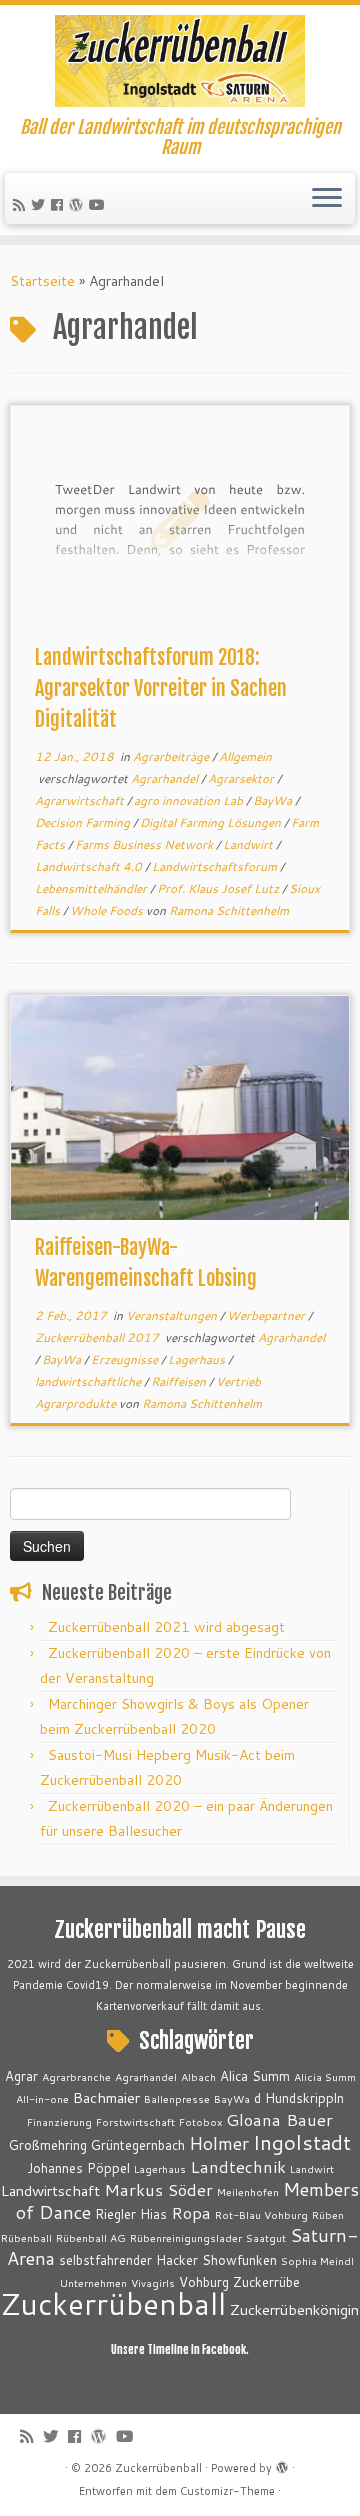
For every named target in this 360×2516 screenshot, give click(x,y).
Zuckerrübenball (113, 2303)
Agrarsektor (242, 778)
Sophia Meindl (317, 2260)
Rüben (328, 2214)
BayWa (274, 800)
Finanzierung (59, 2121)
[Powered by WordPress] (282, 2464)
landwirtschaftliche (89, 1381)
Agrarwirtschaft (81, 800)
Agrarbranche (76, 2076)
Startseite (42, 281)
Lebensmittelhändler (92, 888)
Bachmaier (106, 2097)
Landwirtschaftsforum (216, 866)
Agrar (21, 2076)
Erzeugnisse (126, 1359)
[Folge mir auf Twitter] (41, 205)
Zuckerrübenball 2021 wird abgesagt (166, 1627)
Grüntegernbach (138, 2145)
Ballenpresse (177, 2098)
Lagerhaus (198, 1359)
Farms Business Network (145, 844)
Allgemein (245, 756)
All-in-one (42, 2098)
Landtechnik (238, 2166)
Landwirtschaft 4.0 (90, 866)
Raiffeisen (180, 1381)
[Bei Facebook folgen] (60, 205)
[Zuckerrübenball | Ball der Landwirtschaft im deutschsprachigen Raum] (180, 61)
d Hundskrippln (299, 2098)
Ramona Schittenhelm (229, 910)
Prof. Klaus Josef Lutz (219, 888)
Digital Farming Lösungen (212, 822)
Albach (198, 2076)
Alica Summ (255, 2076)
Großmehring (48, 2145)
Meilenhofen (248, 2191)
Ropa (191, 2212)
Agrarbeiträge (172, 756)
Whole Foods (108, 910)
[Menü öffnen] (327, 199)
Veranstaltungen (173, 1315)
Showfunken (239, 2260)
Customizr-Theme (227, 2491)
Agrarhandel (166, 778)
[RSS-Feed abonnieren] (22, 205)
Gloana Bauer (279, 2119)
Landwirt (249, 844)
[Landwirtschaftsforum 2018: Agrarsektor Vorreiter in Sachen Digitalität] (180, 518)
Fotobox (200, 2121)
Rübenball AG (91, 2237)
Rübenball (26, 2237)
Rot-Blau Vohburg (261, 2214)
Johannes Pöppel (78, 2168)
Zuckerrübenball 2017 (98, 1337)
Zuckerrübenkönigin (294, 2309)
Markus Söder (158, 2189)
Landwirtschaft (50, 2190)
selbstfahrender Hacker (128, 2260)
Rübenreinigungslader (186, 2237)
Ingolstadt (302, 2142)
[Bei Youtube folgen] (100, 205)
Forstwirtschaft (135, 2121)
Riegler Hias (131, 2214)
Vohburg (204, 2282)
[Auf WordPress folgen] (79, 205)
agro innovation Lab (190, 800)
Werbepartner (267, 1315)
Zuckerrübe (266, 2282)
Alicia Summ (325, 2076)
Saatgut (266, 2237)
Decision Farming (84, 822)
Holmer (219, 2143)
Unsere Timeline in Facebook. (180, 2350)
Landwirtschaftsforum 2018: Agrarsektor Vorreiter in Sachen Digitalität (161, 688)
